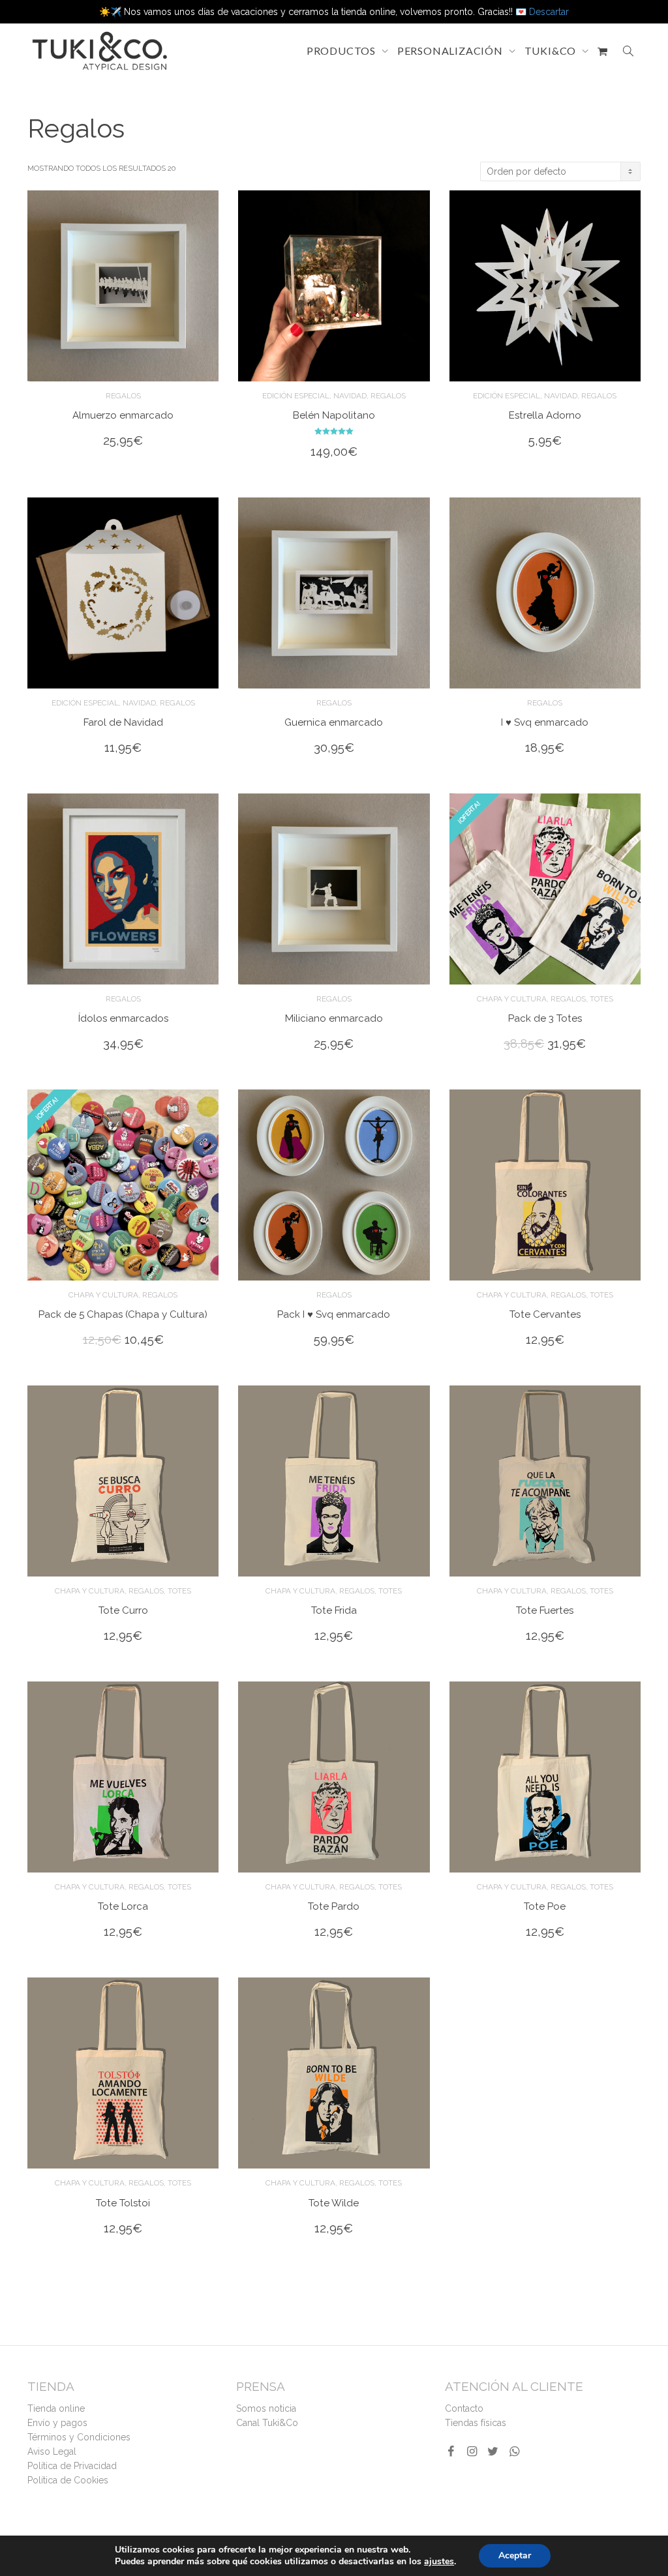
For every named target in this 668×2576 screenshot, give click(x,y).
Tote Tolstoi (123, 2203)
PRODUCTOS (342, 51)
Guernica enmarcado (334, 722)
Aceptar (515, 2555)
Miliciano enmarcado (334, 1018)
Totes (601, 999)
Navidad (350, 396)
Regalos (123, 396)
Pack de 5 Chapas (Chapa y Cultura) (123, 1314)
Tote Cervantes (545, 1314)
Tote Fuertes (545, 1610)
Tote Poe (545, 1906)
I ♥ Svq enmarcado (545, 722)
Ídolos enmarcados (123, 1018)
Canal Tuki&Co (267, 2423)
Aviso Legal (52, 2451)
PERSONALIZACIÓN (451, 51)
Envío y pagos (57, 2423)
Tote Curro (123, 1610)
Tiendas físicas (476, 2423)
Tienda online (56, 2408)
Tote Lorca (123, 1906)
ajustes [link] (439, 2561)
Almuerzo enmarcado (123, 415)
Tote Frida (334, 1610)
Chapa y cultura (512, 999)
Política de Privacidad (72, 2466)
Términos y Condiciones (79, 2437)
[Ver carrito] (603, 51)
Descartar (549, 12)
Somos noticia (266, 2408)
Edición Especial (296, 396)
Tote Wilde (334, 2203)
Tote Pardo (334, 1906)
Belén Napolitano (334, 415)
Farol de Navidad (123, 722)
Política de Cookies (68, 2480)
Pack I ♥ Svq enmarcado (334, 1314)
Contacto (464, 2408)
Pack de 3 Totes (545, 1018)
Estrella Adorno (545, 415)
